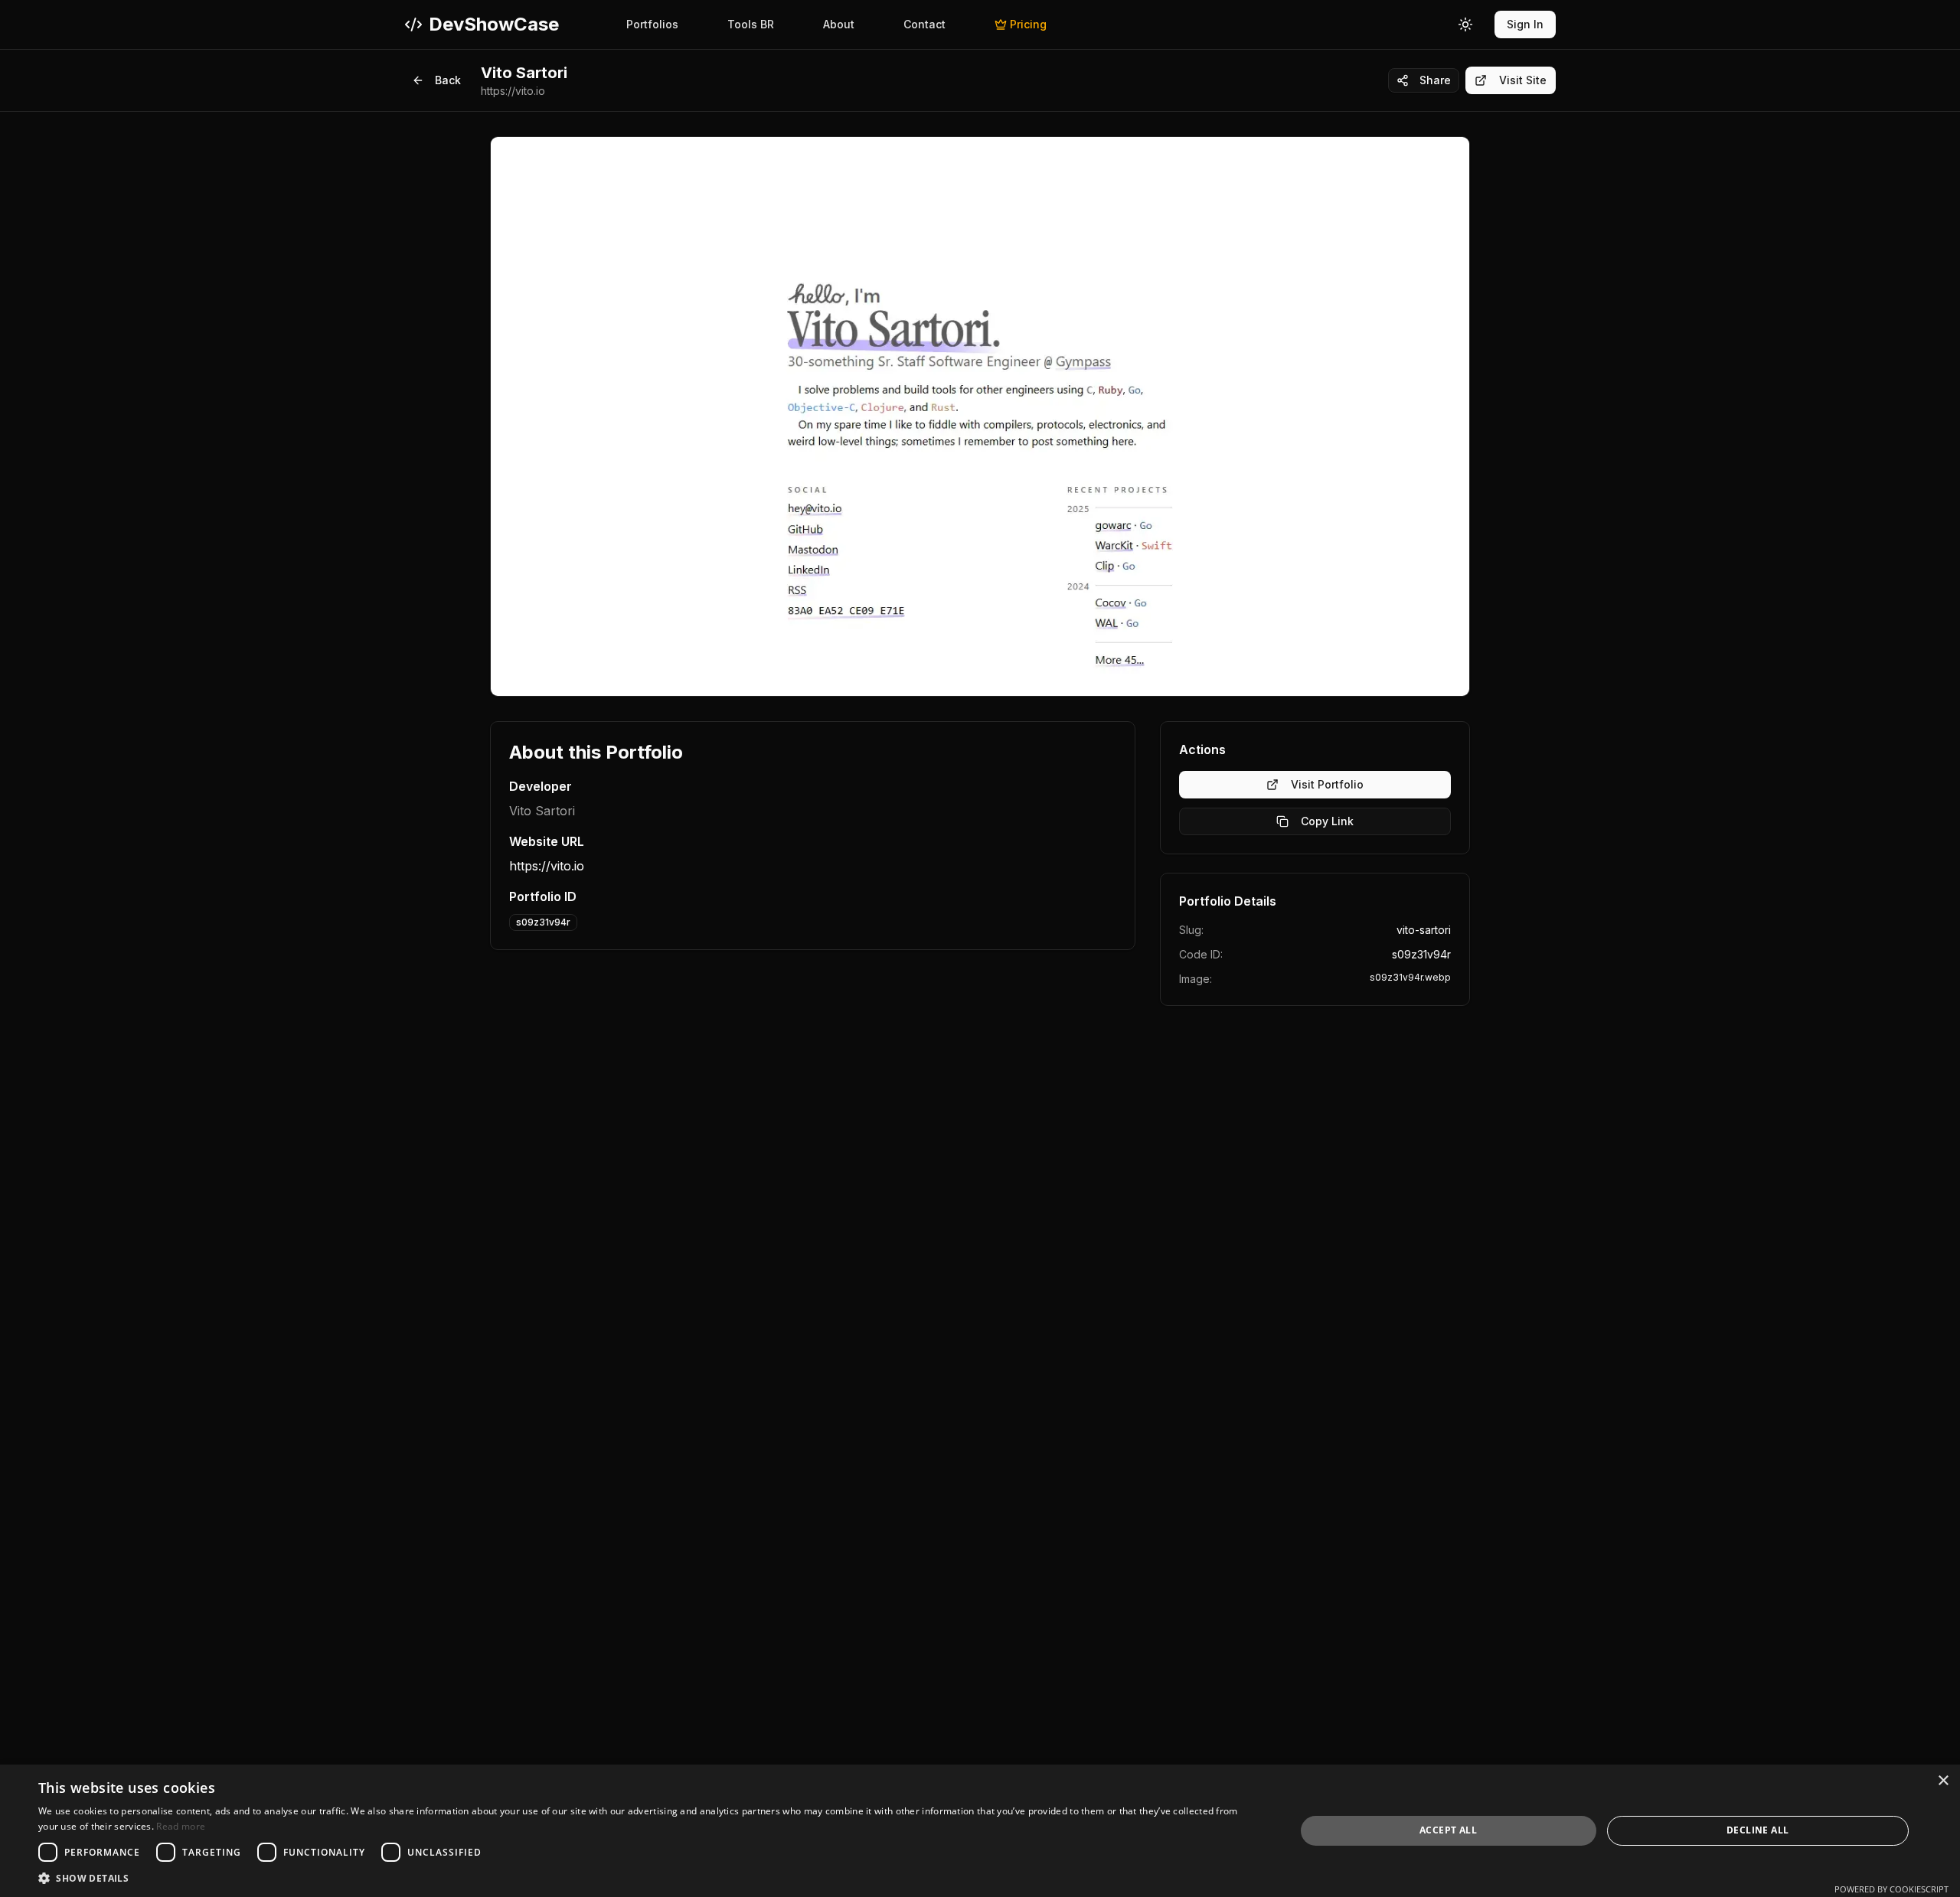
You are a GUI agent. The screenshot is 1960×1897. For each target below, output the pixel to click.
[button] (648, 1878)
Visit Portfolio (1327, 784)
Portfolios (652, 24)
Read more (181, 1826)
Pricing (1028, 24)
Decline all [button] (1757, 1830)
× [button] (1943, 1781)
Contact (924, 24)
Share (1435, 80)
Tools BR (751, 24)
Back (448, 80)
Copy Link (1327, 821)
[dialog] (980, 1831)
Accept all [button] (1448, 1830)
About (839, 24)
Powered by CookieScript (1891, 1889)
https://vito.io (547, 866)
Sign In (1525, 24)
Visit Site (1523, 80)
